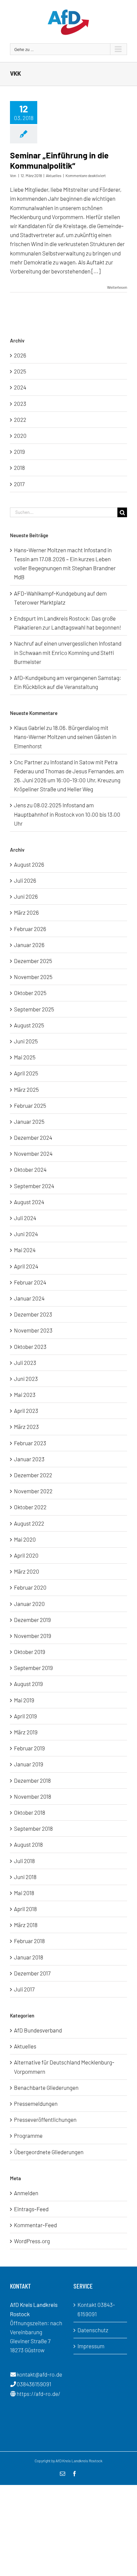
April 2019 (25, 1716)
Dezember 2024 (33, 1137)
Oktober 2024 (30, 1169)
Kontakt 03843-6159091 (96, 2309)
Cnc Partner (28, 762)
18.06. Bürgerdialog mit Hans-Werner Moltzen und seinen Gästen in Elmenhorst (65, 737)
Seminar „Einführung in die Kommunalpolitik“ (59, 160)
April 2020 (26, 1555)
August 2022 (29, 1523)
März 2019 (26, 1732)
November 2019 (33, 1636)
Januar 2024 (29, 1298)
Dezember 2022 (33, 1475)
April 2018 (25, 1909)
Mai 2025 (25, 1057)
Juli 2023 (25, 1363)
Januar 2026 (29, 945)
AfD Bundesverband (38, 2030)
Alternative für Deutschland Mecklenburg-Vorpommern (64, 2067)
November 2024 (33, 1153)
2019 (19, 452)
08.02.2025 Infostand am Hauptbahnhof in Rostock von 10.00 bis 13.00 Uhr (67, 814)
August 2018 (28, 1844)
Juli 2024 (25, 1218)
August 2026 (29, 864)
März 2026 (26, 912)
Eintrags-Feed (31, 2209)
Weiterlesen (117, 287)
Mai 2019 (24, 1700)
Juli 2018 (24, 1861)
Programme (28, 2135)
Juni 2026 (26, 896)
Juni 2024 (26, 1234)
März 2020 (27, 1571)
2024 (20, 387)
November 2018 (33, 1796)
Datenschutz (93, 2330)
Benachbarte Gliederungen (46, 2087)
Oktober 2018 (30, 1812)
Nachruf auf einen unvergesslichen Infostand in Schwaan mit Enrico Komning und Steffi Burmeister (68, 652)
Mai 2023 (25, 1395)
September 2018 (33, 1828)
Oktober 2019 (30, 1652)
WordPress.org (32, 2241)
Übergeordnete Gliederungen (49, 2152)
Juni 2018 (25, 1877)
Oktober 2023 (30, 1347)
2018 (19, 468)
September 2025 (34, 1009)
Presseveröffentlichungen (45, 2119)
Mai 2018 (24, 1893)
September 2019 (33, 1668)
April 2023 (26, 1411)
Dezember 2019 (32, 1620)
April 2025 (26, 1073)
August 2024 (29, 1202)
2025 (20, 371)
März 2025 (26, 1089)
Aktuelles (54, 175)
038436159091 (34, 2384)
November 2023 (33, 1330)
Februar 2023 (30, 1443)
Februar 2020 (30, 1587)
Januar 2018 (29, 1957)
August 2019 (28, 1684)
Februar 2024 (30, 1282)
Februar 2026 (30, 929)
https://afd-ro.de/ (39, 2394)
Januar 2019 (29, 1764)
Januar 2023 (29, 1459)
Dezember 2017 (32, 1973)
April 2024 (26, 1266)
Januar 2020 (29, 1604)
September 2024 (34, 1186)
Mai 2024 (25, 1250)
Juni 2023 (26, 1379)
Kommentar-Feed (35, 2225)
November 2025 (33, 977)
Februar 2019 (29, 1748)
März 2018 (26, 1925)
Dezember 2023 (33, 1314)
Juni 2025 (26, 1041)
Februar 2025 (30, 1105)
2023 (20, 403)
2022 (20, 419)
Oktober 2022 (30, 1507)
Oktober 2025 (30, 993)
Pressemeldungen (36, 2103)
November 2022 (33, 1491)
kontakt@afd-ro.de (39, 2374)
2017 (19, 484)
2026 (20, 355)
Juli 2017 (24, 1989)
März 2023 (26, 1427)
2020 (20, 436)
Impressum (91, 2346)
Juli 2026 (25, 880)
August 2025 (29, 1025)
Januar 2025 (29, 1121)
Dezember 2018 (32, 1780)
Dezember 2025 (33, 961)
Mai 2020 (25, 1539)
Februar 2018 (29, 1941)
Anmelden (26, 2193)
